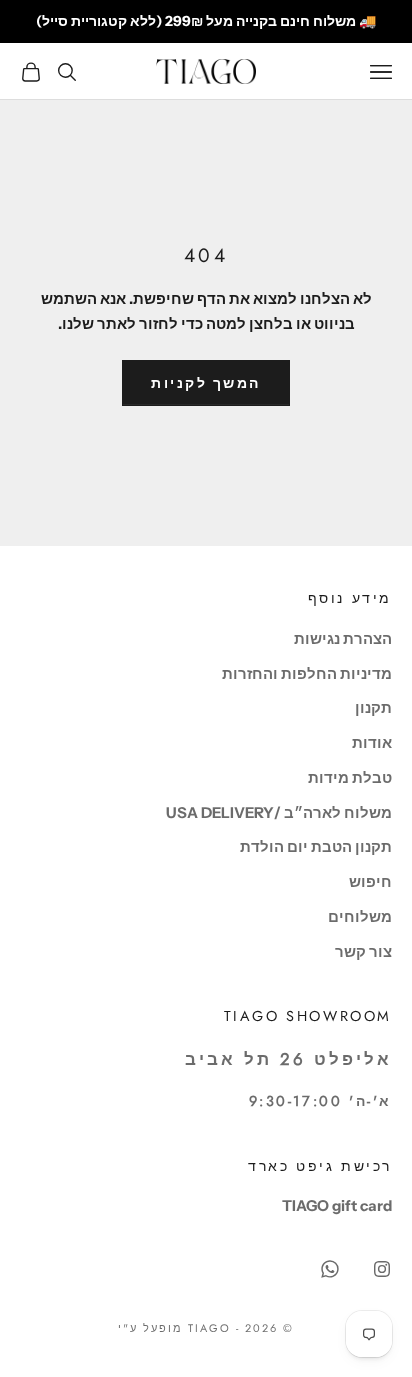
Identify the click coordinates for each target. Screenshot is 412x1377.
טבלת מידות (350, 777)
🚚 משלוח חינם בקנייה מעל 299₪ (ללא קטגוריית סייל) (206, 21)
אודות (372, 742)
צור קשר (363, 951)
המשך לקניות (206, 383)
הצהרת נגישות (343, 638)
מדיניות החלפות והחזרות (307, 673)
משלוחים (360, 916)
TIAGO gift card (337, 1205)
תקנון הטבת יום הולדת (316, 846)
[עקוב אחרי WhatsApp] (330, 1269)
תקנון (373, 707)
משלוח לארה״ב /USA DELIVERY (279, 812)
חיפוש (370, 881)
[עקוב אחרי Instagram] (382, 1269)
